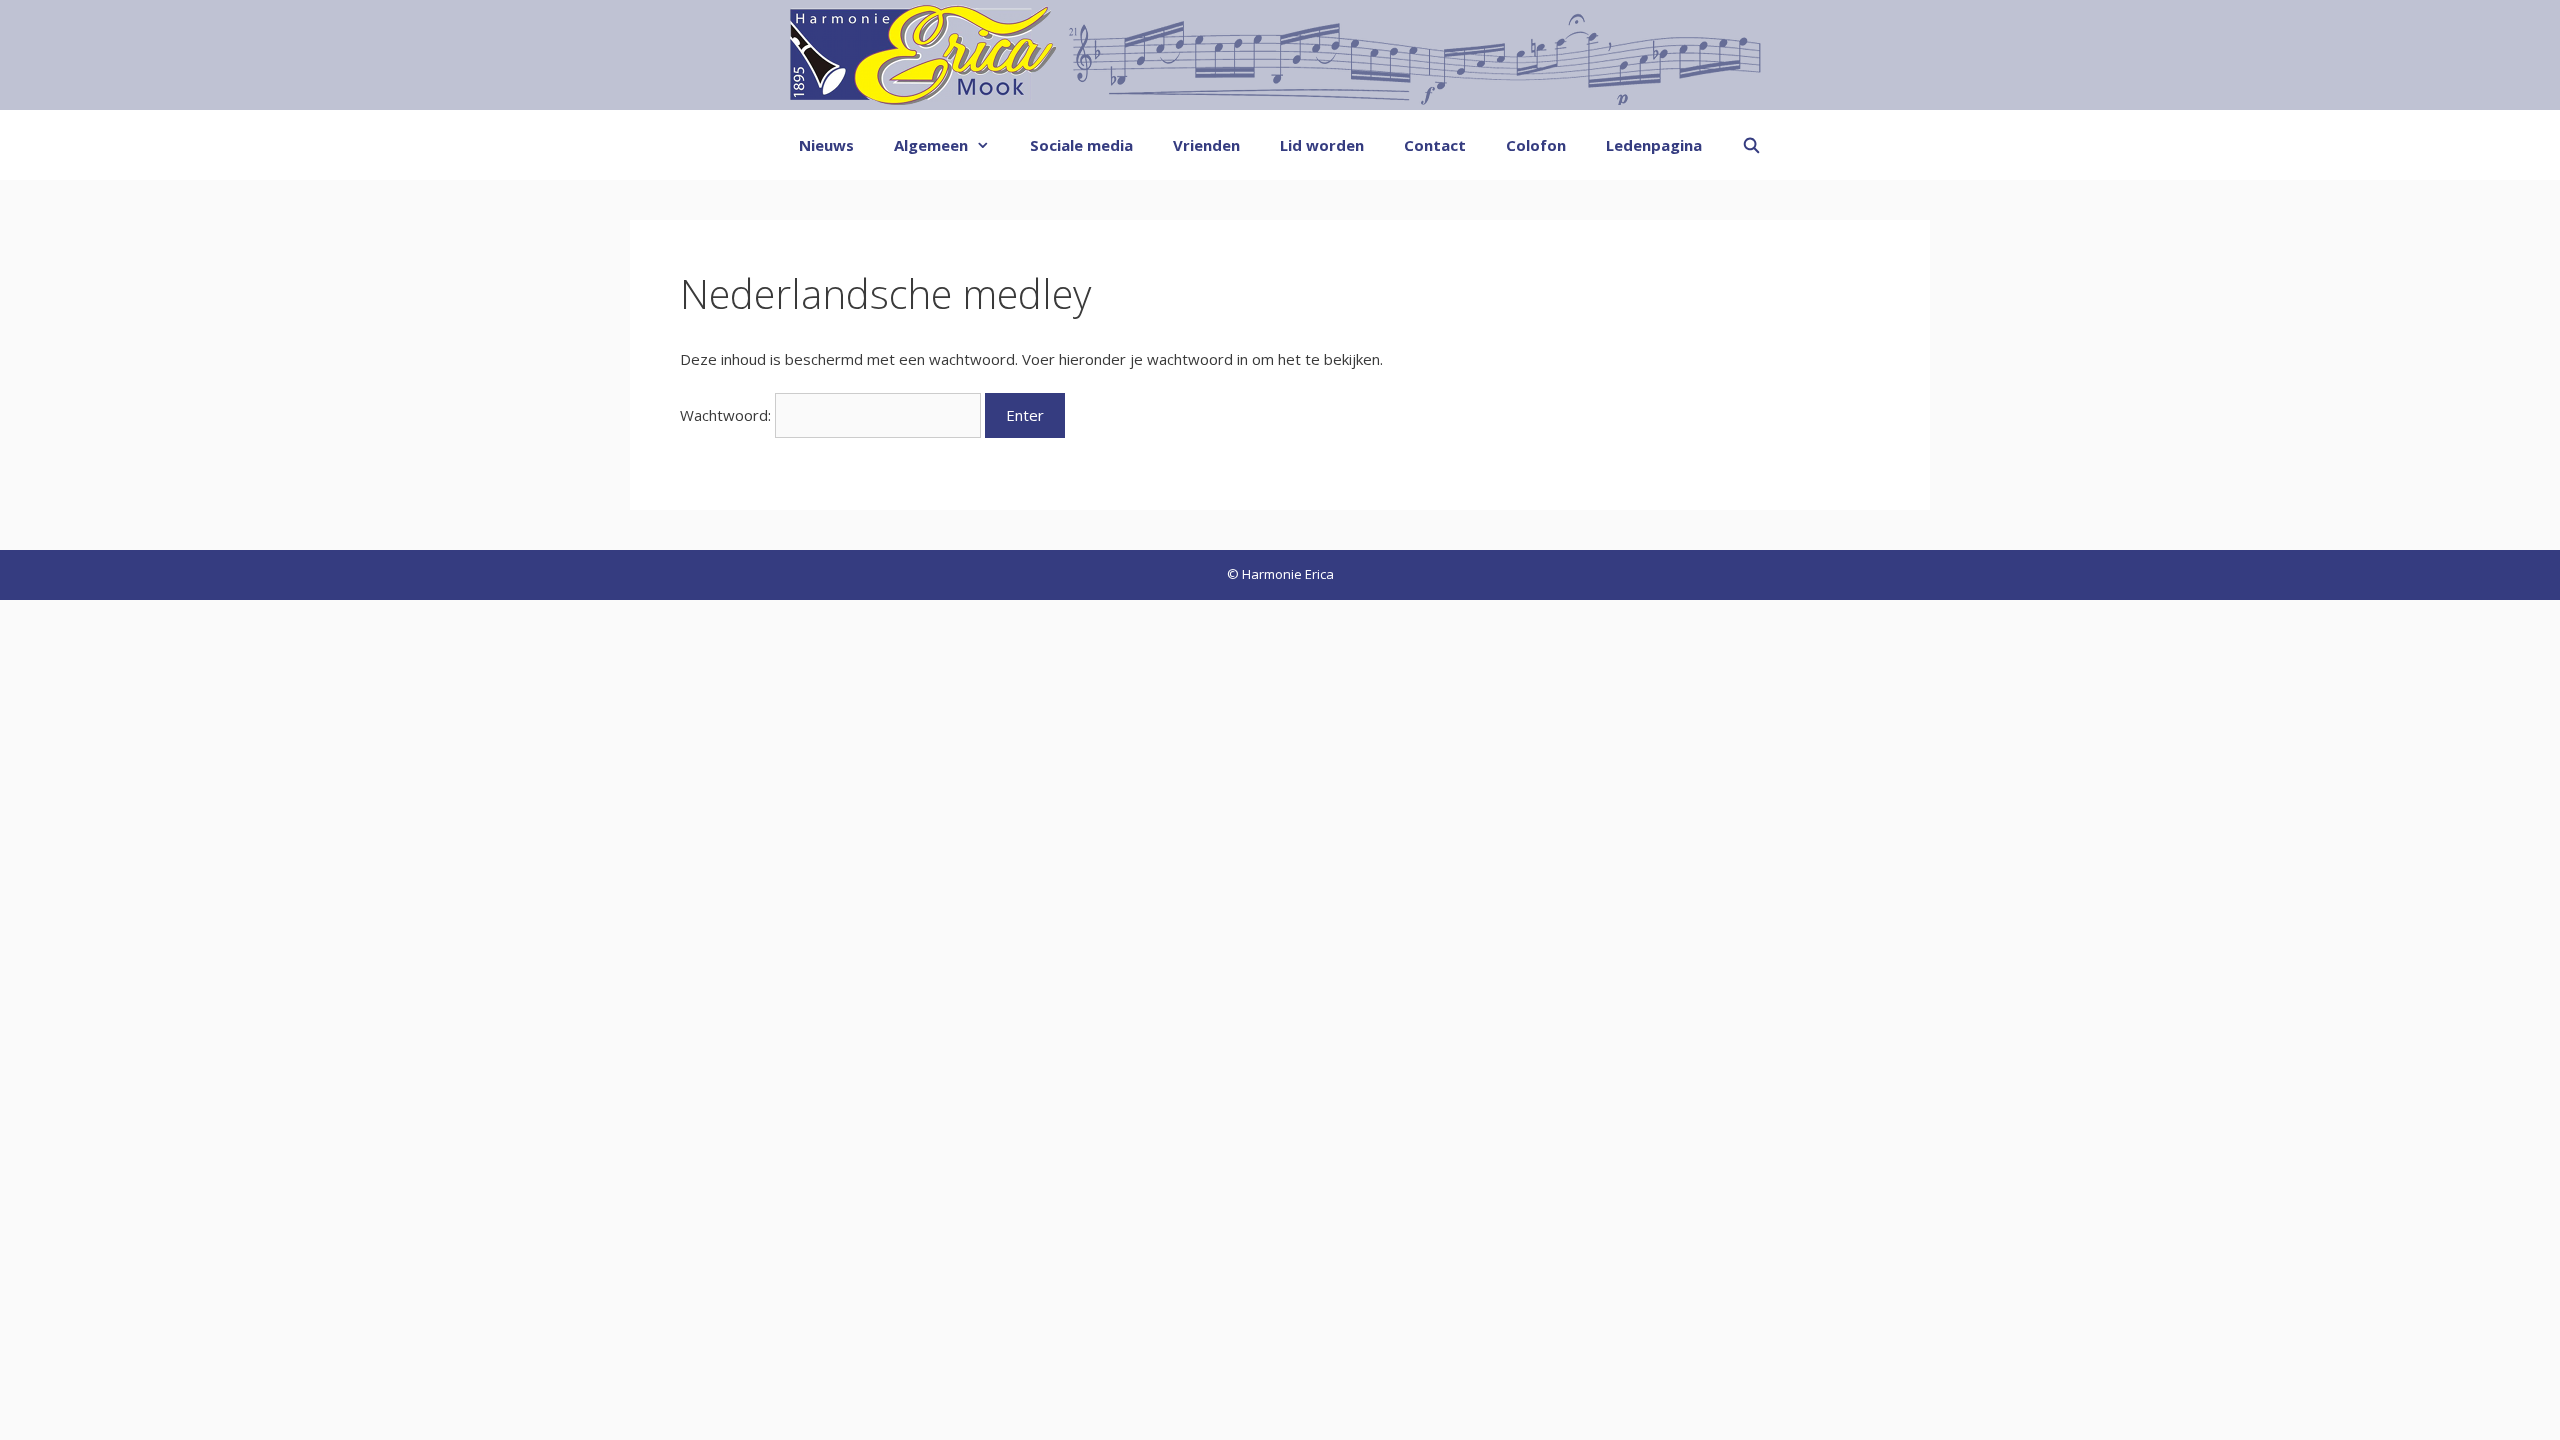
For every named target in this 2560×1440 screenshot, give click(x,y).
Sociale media (1081, 145)
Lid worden (1322, 145)
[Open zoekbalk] (1751, 145)
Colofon (1536, 145)
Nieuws (826, 145)
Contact (1435, 145)
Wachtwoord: (727, 415)
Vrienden (1206, 145)
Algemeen (931, 145)
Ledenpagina (1654, 145)
